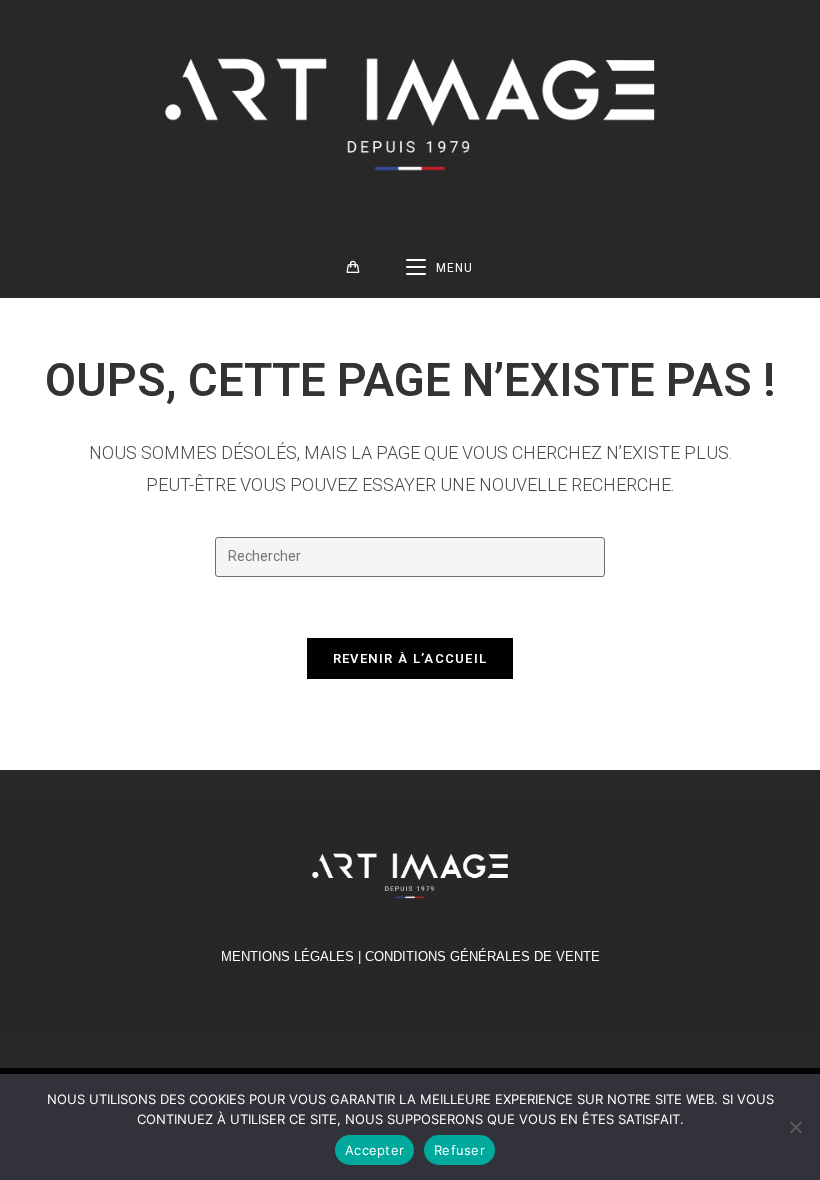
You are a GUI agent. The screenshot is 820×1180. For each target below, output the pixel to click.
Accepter (374, 1150)
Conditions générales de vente (482, 956)
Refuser (459, 1150)
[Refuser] (795, 1127)
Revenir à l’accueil (410, 658)
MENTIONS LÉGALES (287, 956)
